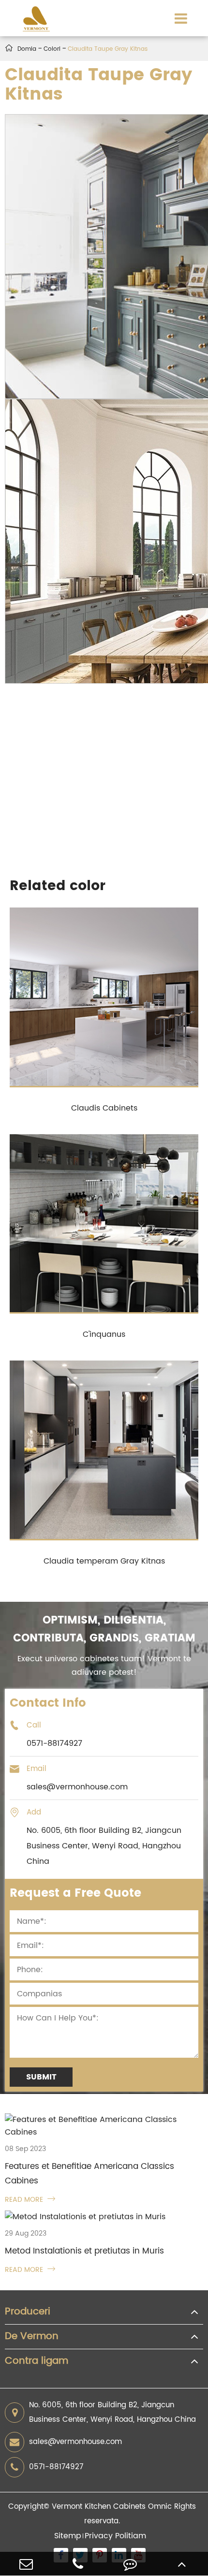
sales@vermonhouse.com (75, 2442)
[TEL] (78, 2564)
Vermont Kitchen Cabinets (99, 2507)
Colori (52, 49)
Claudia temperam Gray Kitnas (104, 1561)
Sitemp (68, 2536)
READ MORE (30, 2200)
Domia (27, 49)
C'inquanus (104, 1334)
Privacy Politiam (115, 2536)
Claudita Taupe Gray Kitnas (108, 49)
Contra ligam (37, 2361)
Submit (41, 2077)
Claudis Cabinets (104, 1108)
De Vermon (32, 2337)
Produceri (28, 2312)
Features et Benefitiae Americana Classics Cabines (89, 2174)
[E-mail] (26, 2564)
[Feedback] (130, 2564)
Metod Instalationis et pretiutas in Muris (84, 2251)
